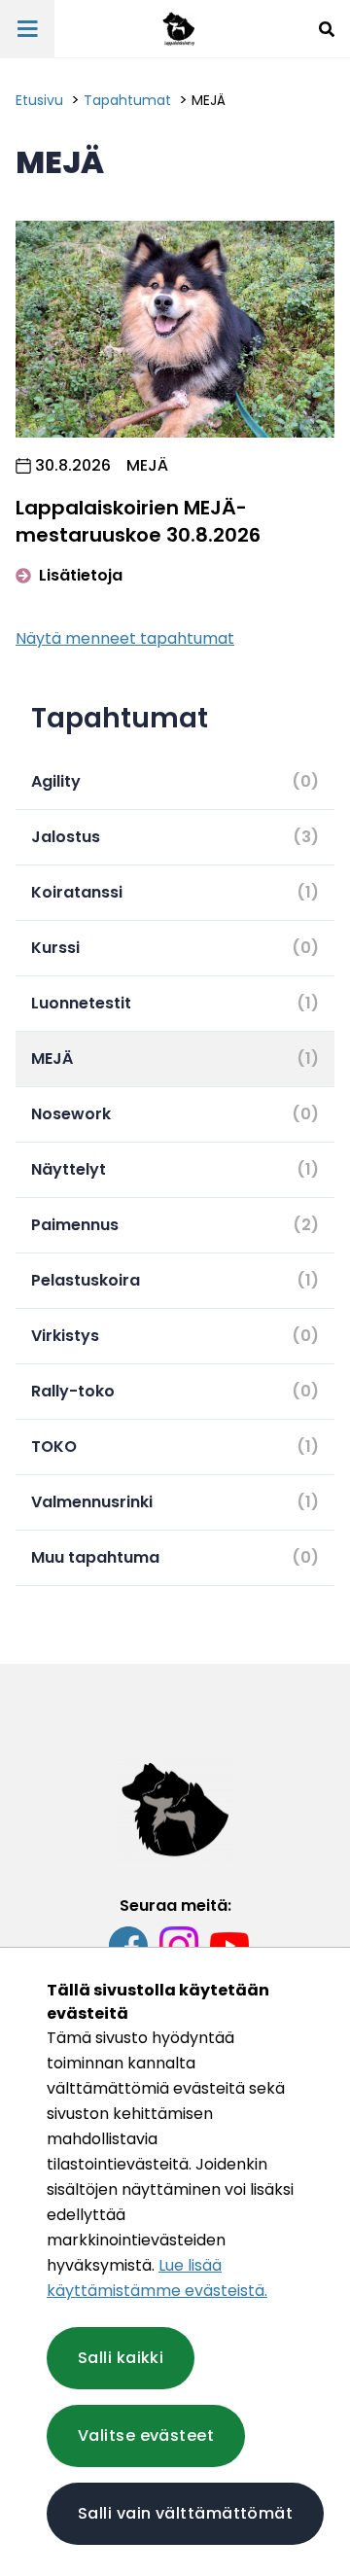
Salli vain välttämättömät (185, 2513)
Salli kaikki (121, 2358)
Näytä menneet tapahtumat (125, 638)
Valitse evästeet (146, 2435)
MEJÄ (209, 100)
